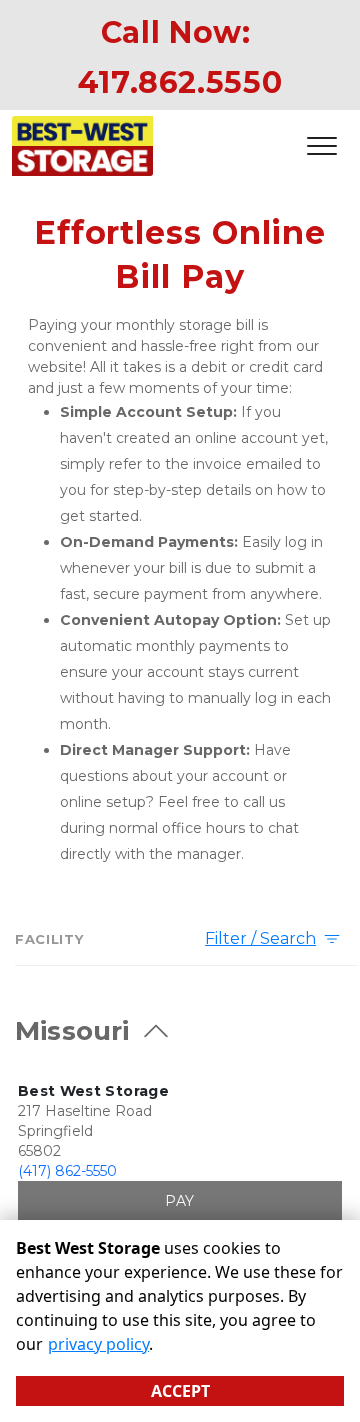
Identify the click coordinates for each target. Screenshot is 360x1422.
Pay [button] (179, 1201)
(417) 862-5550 (67, 1171)
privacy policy (98, 1344)
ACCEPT (180, 1391)
